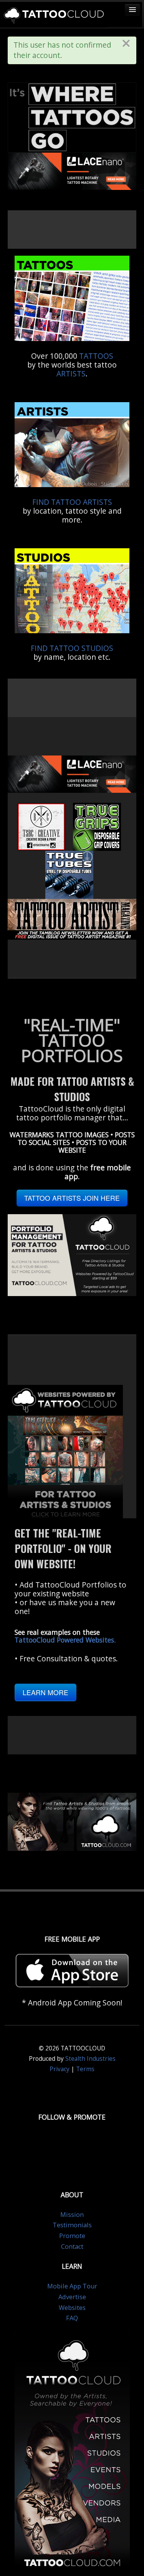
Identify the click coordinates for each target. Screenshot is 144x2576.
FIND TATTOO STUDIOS (72, 648)
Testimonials (72, 2225)
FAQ (72, 2318)
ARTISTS (71, 374)
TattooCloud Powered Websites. (65, 1640)
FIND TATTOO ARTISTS (72, 502)
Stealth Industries (90, 2059)
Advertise (72, 2297)
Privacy (60, 2069)
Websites (72, 2308)
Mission (72, 2215)
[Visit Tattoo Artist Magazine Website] (72, 919)
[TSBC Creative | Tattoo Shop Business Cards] (41, 826)
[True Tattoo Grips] (97, 826)
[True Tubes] (69, 874)
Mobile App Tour (72, 2286)
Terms (85, 2069)
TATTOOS (96, 356)
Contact (72, 2247)
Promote (72, 2236)
